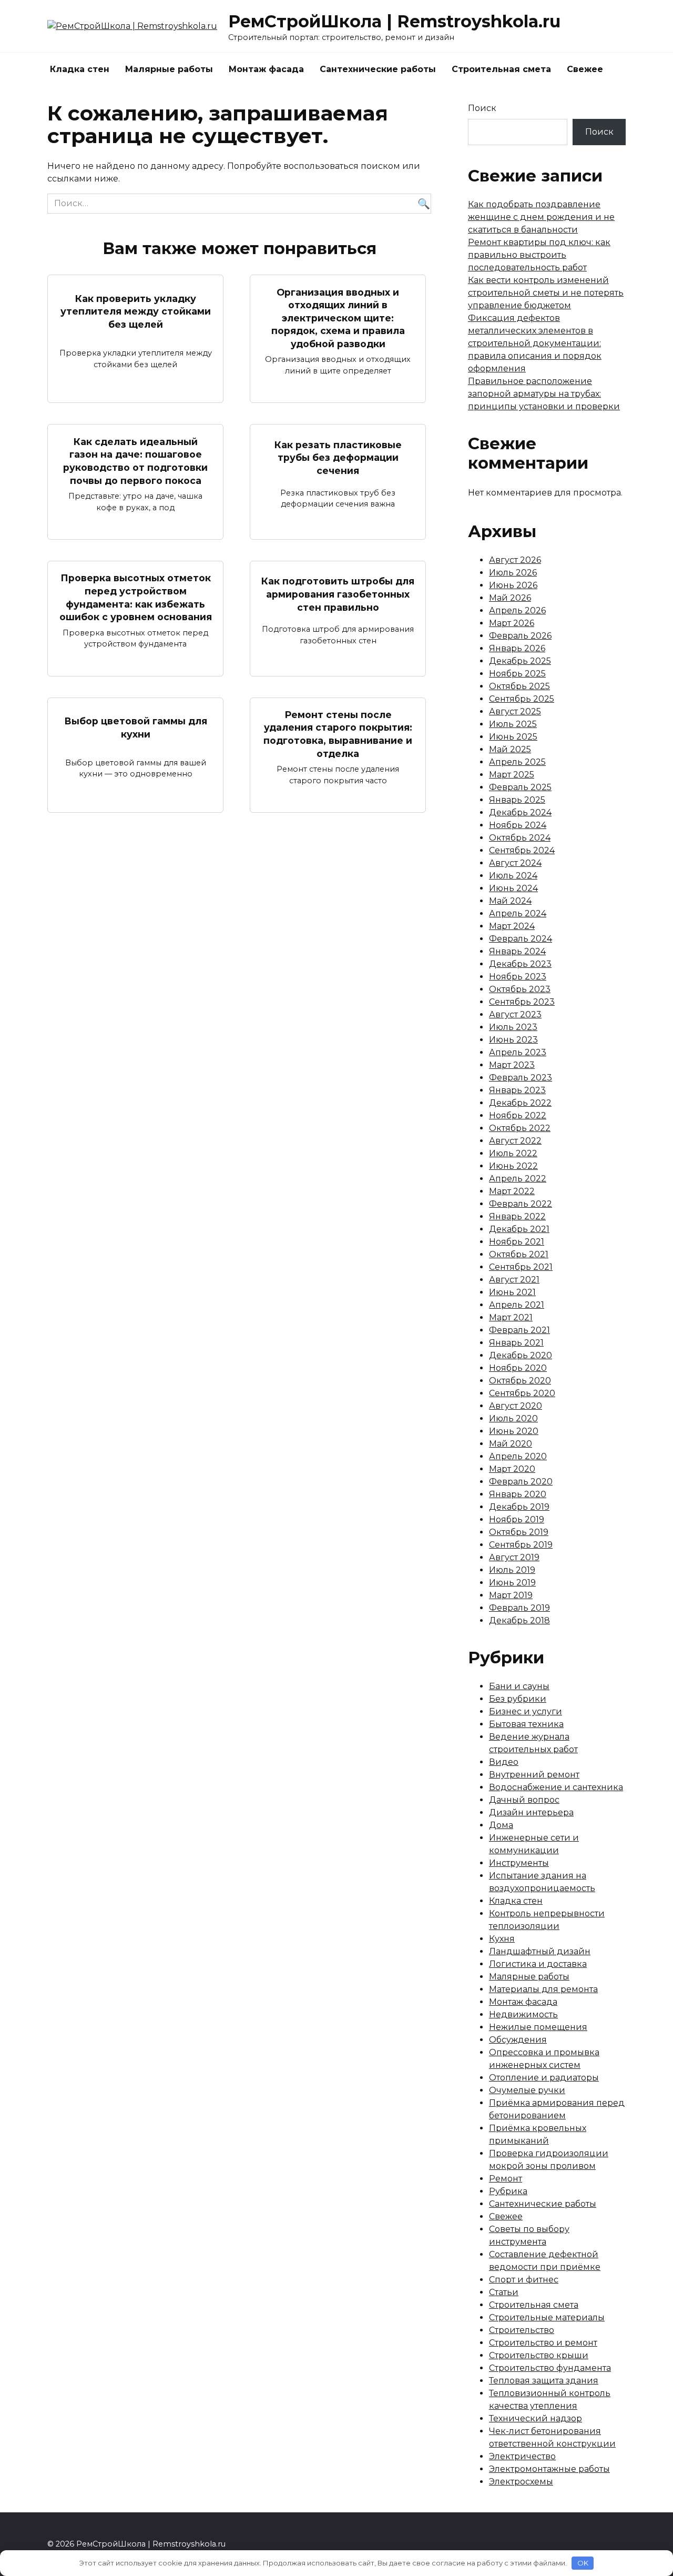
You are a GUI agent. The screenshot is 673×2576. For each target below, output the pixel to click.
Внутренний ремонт (534, 1775)
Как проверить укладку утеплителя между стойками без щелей (136, 311)
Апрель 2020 (518, 1456)
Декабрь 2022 (520, 1103)
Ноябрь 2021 (517, 1242)
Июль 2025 (513, 724)
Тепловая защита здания (544, 2381)
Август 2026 (515, 560)
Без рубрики (518, 1699)
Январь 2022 (517, 1216)
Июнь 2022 (513, 1166)
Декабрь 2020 (521, 1355)
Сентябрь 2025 (522, 699)
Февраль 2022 (521, 1204)
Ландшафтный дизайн (540, 1951)
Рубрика (508, 2191)
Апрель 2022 (518, 1179)
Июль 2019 (512, 1570)
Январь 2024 (517, 951)
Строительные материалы (547, 2317)
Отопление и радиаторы (544, 2078)
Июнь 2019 (512, 1583)
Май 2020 (511, 1444)
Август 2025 (515, 711)
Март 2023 (512, 1065)
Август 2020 (516, 1406)
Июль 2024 (513, 876)
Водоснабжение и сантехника (556, 1787)
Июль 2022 (513, 1153)
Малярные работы (169, 69)
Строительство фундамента (550, 2368)
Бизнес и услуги (526, 1711)
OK (583, 2563)
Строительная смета (501, 69)
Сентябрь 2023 (522, 1002)
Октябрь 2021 (519, 1254)
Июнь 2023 (513, 1040)
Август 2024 (515, 863)
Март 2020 (512, 1469)
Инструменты (519, 1863)
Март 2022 (512, 1191)
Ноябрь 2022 (518, 1115)
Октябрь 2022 (520, 1128)
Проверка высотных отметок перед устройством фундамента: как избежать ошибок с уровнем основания (136, 597)
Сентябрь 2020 (522, 1393)
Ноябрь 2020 (518, 1368)
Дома (501, 1825)
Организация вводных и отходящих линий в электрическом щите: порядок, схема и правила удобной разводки (338, 318)
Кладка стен (80, 69)
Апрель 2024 (518, 913)
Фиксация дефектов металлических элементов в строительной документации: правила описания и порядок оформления (535, 343)
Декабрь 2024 (520, 812)
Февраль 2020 (521, 1482)
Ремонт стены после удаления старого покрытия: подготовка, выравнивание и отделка (338, 734)
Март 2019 (511, 1595)
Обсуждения (518, 2040)
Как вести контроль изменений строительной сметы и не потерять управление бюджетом (546, 293)
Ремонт (506, 2179)
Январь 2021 (516, 1343)
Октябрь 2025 (519, 686)
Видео (504, 1762)
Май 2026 (510, 598)
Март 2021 (511, 1317)
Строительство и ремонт (543, 2343)
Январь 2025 (517, 800)
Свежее (585, 69)
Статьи (504, 2292)
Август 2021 (514, 1280)
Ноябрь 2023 (518, 977)
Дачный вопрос (524, 1800)
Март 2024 (512, 926)
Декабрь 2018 (519, 1620)
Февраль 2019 (519, 1608)
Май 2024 (510, 901)
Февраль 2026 (520, 636)
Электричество (522, 2456)
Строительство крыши (539, 2355)
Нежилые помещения (538, 2027)
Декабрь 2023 (520, 964)
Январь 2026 (517, 648)
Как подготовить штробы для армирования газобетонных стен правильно (338, 594)
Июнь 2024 (513, 888)
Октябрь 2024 (520, 838)
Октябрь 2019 (519, 1532)
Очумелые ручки (527, 2090)
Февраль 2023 (521, 1078)
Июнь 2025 (513, 737)
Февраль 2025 (520, 787)
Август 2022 (515, 1141)
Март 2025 (512, 775)
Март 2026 (512, 623)
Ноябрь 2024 (518, 825)
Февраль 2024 (521, 939)
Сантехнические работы (378, 69)
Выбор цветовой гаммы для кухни (136, 728)
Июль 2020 (513, 1418)
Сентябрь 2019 (521, 1545)
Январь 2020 (518, 1494)
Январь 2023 (517, 1090)
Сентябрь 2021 (521, 1267)
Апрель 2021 (517, 1305)
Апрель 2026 (517, 610)
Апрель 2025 (517, 762)
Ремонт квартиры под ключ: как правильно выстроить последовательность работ (539, 255)
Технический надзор (536, 2418)
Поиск (482, 108)
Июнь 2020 (514, 1431)
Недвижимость (523, 2014)
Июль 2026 (513, 573)
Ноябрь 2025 (517, 674)
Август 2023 (515, 1014)
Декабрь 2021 (519, 1229)
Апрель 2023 (518, 1052)
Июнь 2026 (513, 585)
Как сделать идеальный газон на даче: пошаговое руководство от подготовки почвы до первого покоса (135, 461)
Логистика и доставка (538, 1964)
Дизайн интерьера (531, 1812)
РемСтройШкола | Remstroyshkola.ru (394, 21)
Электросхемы (521, 2482)
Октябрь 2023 (520, 989)
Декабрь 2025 (520, 661)
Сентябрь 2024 (522, 850)
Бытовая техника (526, 1724)
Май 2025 (510, 749)
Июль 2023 (513, 1027)
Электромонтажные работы (549, 2469)
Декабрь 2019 (519, 1507)
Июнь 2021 (512, 1292)
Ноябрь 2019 (517, 1519)
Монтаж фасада (266, 69)
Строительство (522, 2330)
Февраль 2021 (519, 1330)
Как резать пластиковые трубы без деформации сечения (338, 458)
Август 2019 (514, 1557)
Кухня (502, 1939)
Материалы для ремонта (543, 1989)
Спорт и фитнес (524, 2280)
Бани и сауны (519, 1686)
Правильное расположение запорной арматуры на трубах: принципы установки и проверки (544, 394)
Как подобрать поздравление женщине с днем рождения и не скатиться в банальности (541, 217)
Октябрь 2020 (520, 1381)
